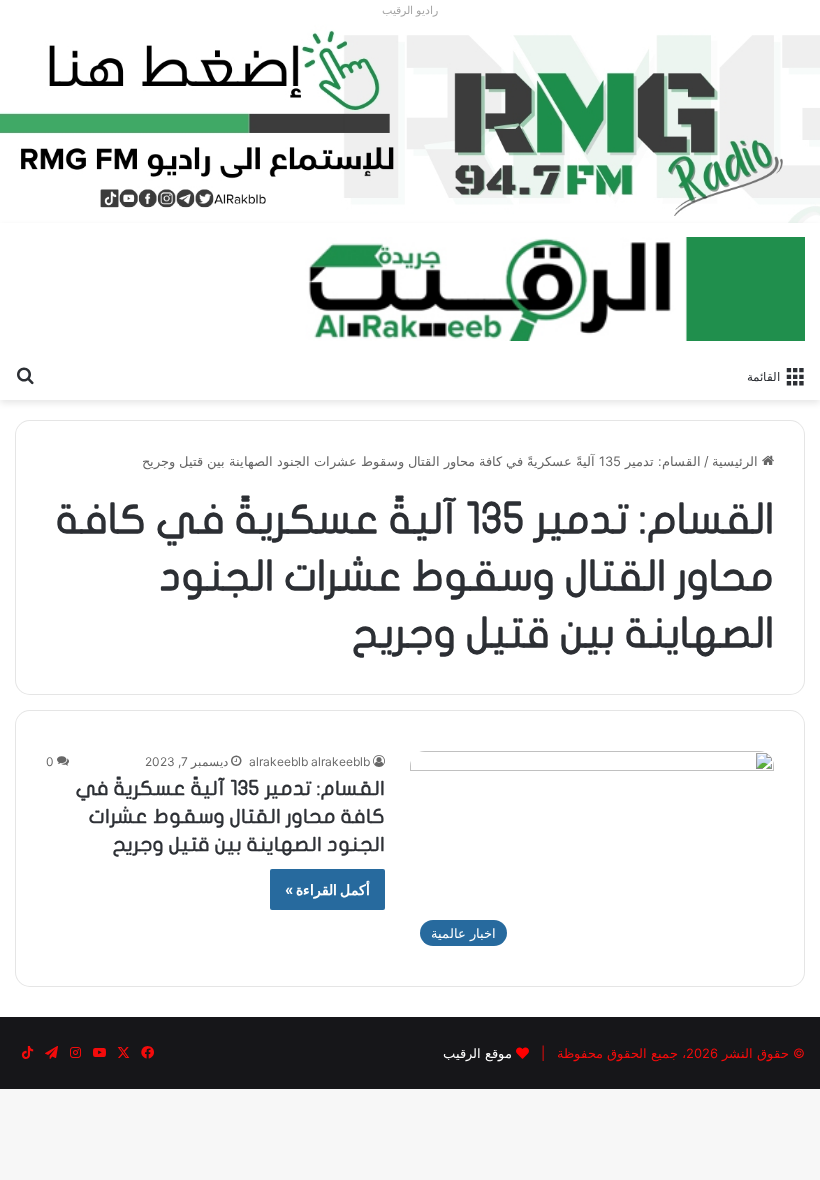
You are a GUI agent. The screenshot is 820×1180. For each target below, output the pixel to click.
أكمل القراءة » (327, 889)
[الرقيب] (555, 289)
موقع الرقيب (477, 1053)
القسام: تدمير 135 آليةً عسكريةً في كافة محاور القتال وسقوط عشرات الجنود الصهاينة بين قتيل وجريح (230, 816)
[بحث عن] (25, 375)
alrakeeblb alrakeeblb (309, 761)
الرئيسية (737, 461)
